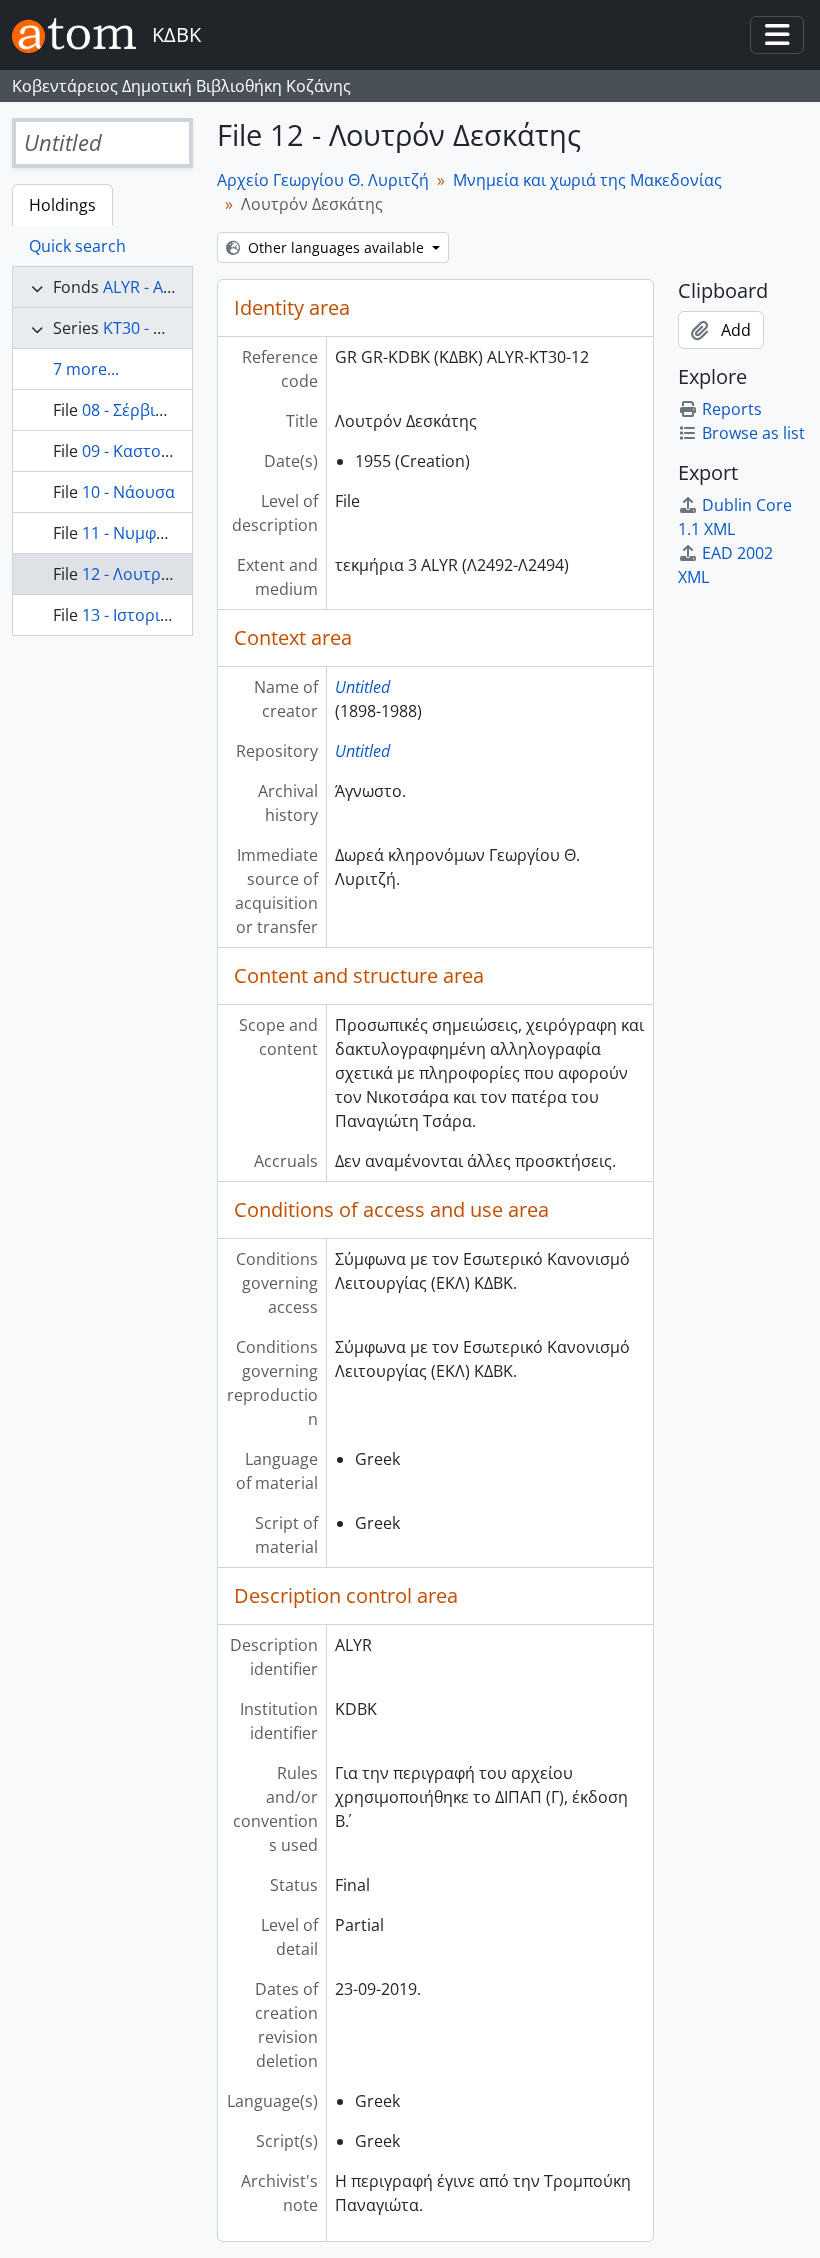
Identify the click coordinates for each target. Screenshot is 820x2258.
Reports (732, 409)
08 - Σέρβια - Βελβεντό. (168, 410)
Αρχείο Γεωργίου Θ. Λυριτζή (323, 180)
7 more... (86, 369)
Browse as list (753, 433)
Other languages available (336, 247)
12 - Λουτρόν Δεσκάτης (168, 574)
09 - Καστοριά (134, 451)
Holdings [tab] (62, 205)
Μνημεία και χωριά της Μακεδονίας (587, 180)
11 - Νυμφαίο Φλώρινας (171, 533)
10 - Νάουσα (128, 492)
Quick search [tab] (77, 246)
